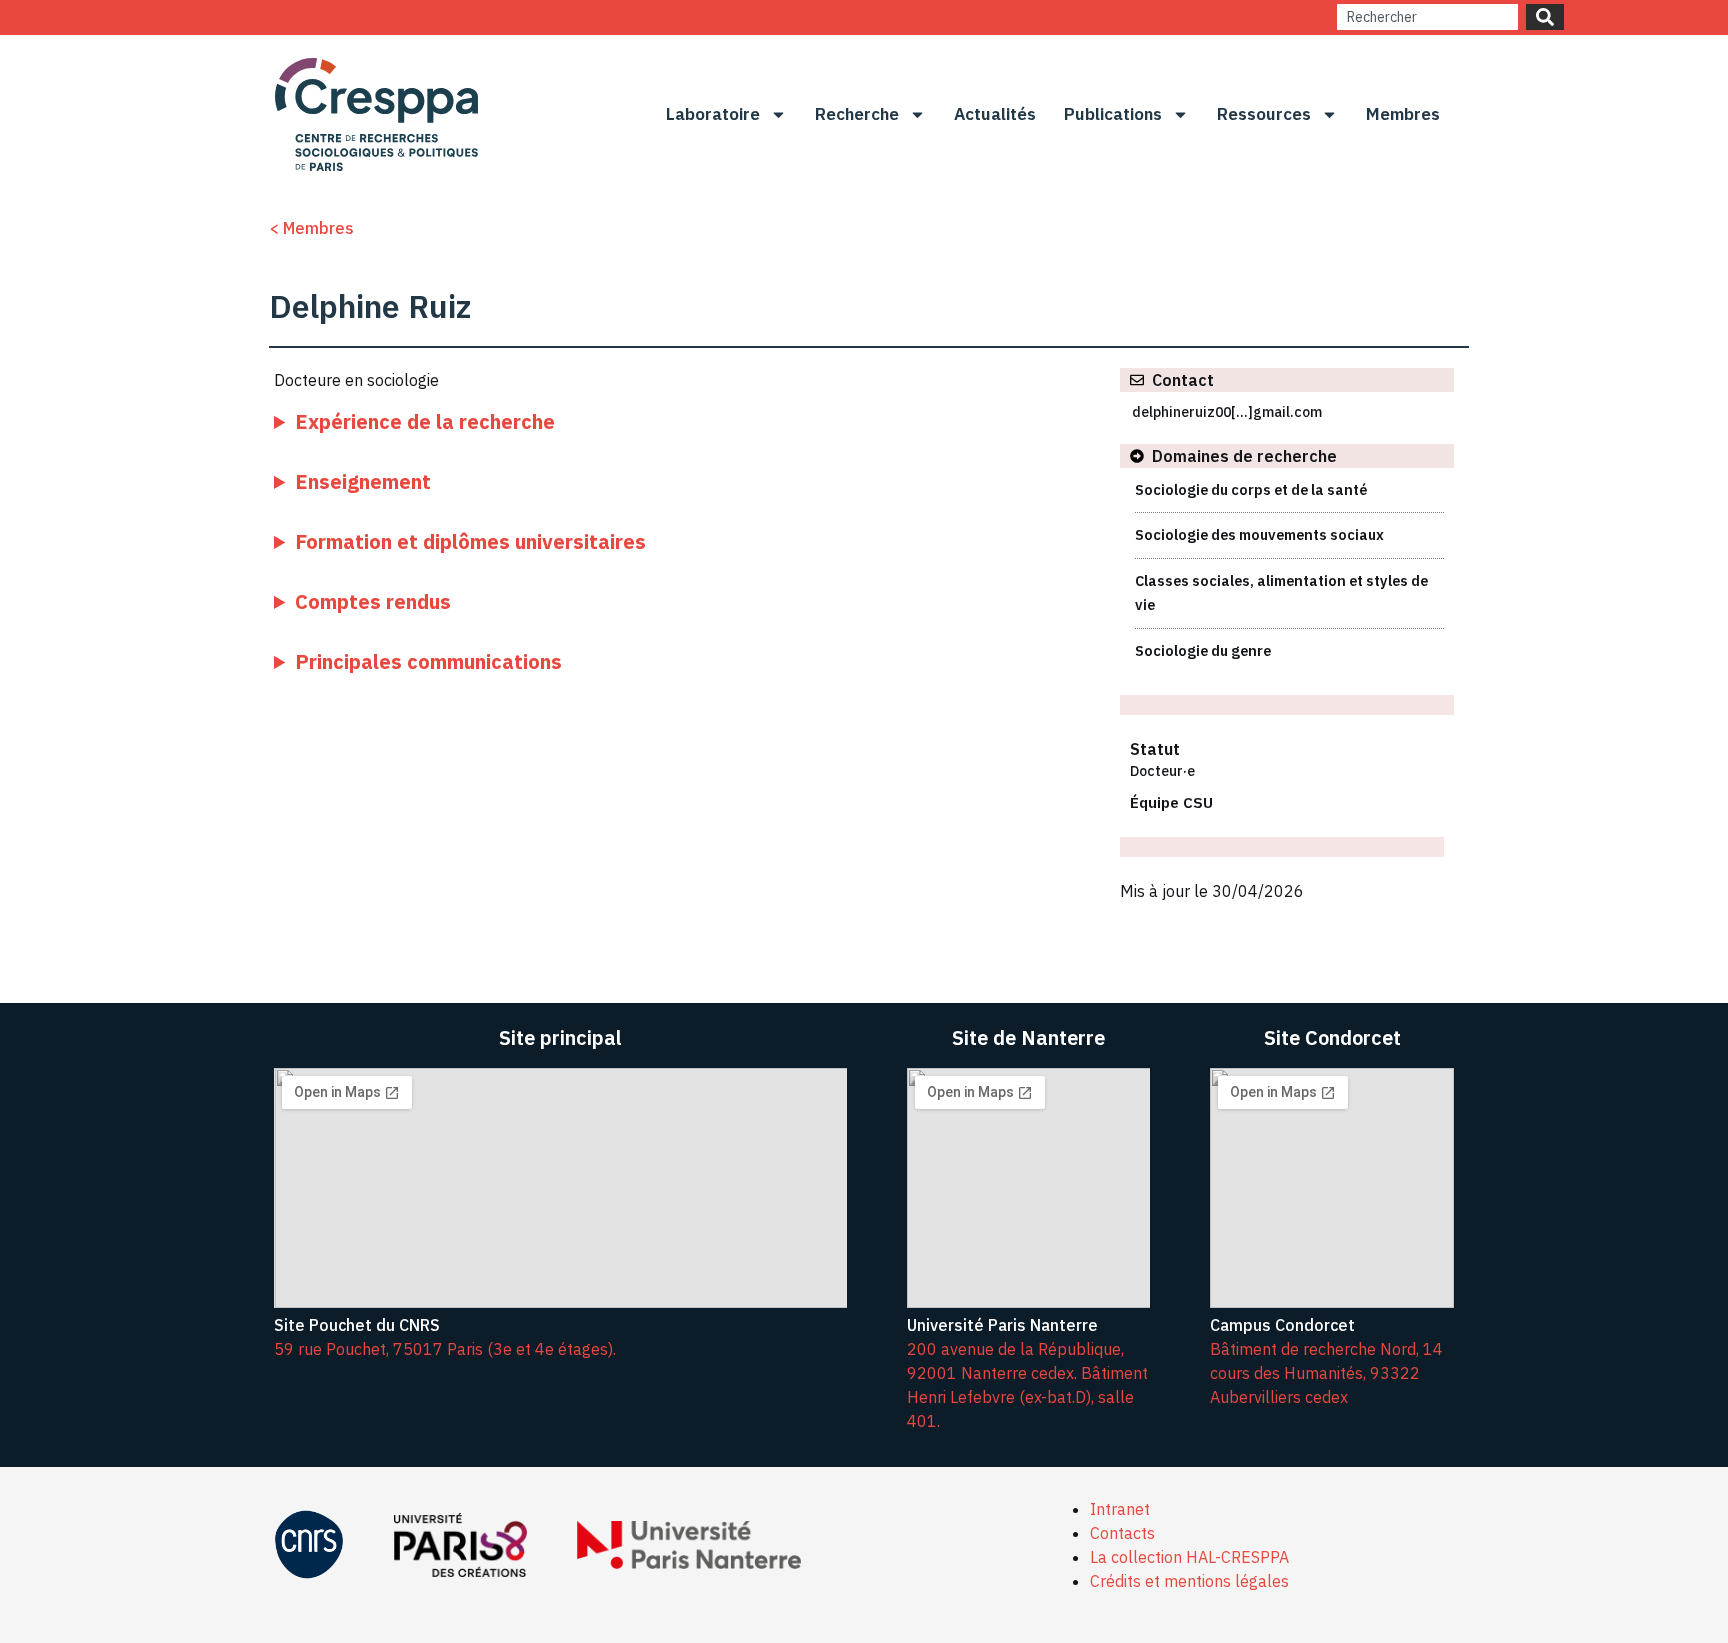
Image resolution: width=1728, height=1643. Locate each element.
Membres (1403, 114)
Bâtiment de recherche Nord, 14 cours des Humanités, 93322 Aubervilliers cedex (1326, 1373)
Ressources (1264, 114)
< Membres (311, 228)
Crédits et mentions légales (1189, 1581)
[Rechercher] (1545, 17)
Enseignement (363, 481)
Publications (1113, 114)
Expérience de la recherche (425, 421)
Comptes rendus (373, 601)
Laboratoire (713, 114)
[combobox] (1427, 17)
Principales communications (428, 661)
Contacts (1122, 1533)
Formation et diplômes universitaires (470, 541)
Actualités (995, 114)
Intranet (1120, 1509)
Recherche (857, 114)
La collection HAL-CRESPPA (1189, 1557)
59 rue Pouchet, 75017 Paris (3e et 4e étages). (445, 1349)
